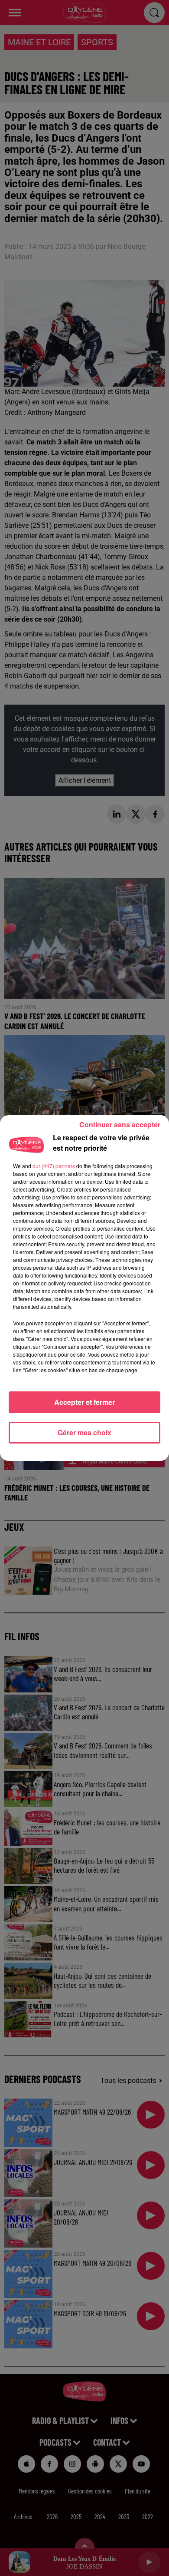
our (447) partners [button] (54, 1166)
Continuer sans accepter (120, 1124)
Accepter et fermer (84, 1402)
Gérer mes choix (84, 1432)
